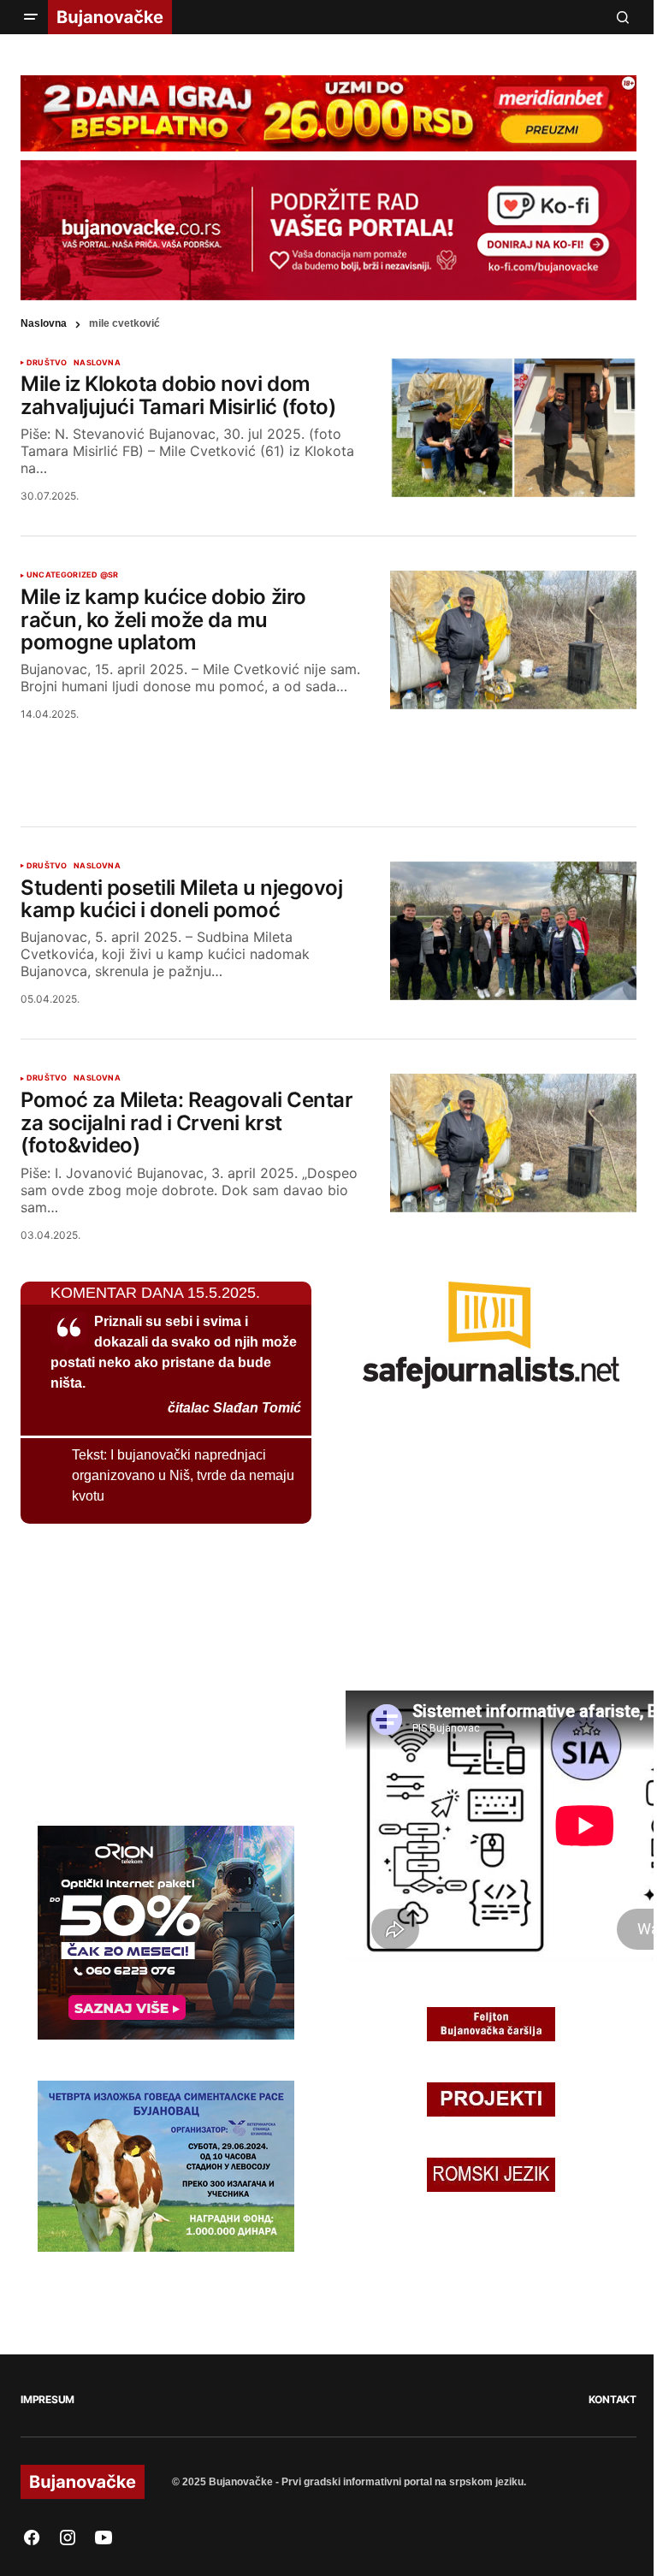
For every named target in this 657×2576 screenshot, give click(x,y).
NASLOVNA (97, 363)
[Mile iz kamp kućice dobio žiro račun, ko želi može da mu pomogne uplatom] (513, 640)
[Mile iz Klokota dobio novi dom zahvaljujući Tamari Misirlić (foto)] (513, 428)
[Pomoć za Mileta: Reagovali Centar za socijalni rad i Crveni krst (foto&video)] (513, 1143)
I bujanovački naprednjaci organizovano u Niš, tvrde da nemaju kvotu (183, 1475)
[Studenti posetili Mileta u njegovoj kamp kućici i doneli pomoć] (513, 931)
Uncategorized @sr (72, 575)
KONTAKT (613, 2399)
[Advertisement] (328, 753)
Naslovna (44, 323)
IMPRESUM (47, 2399)
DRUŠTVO (47, 363)
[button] (31, 17)
